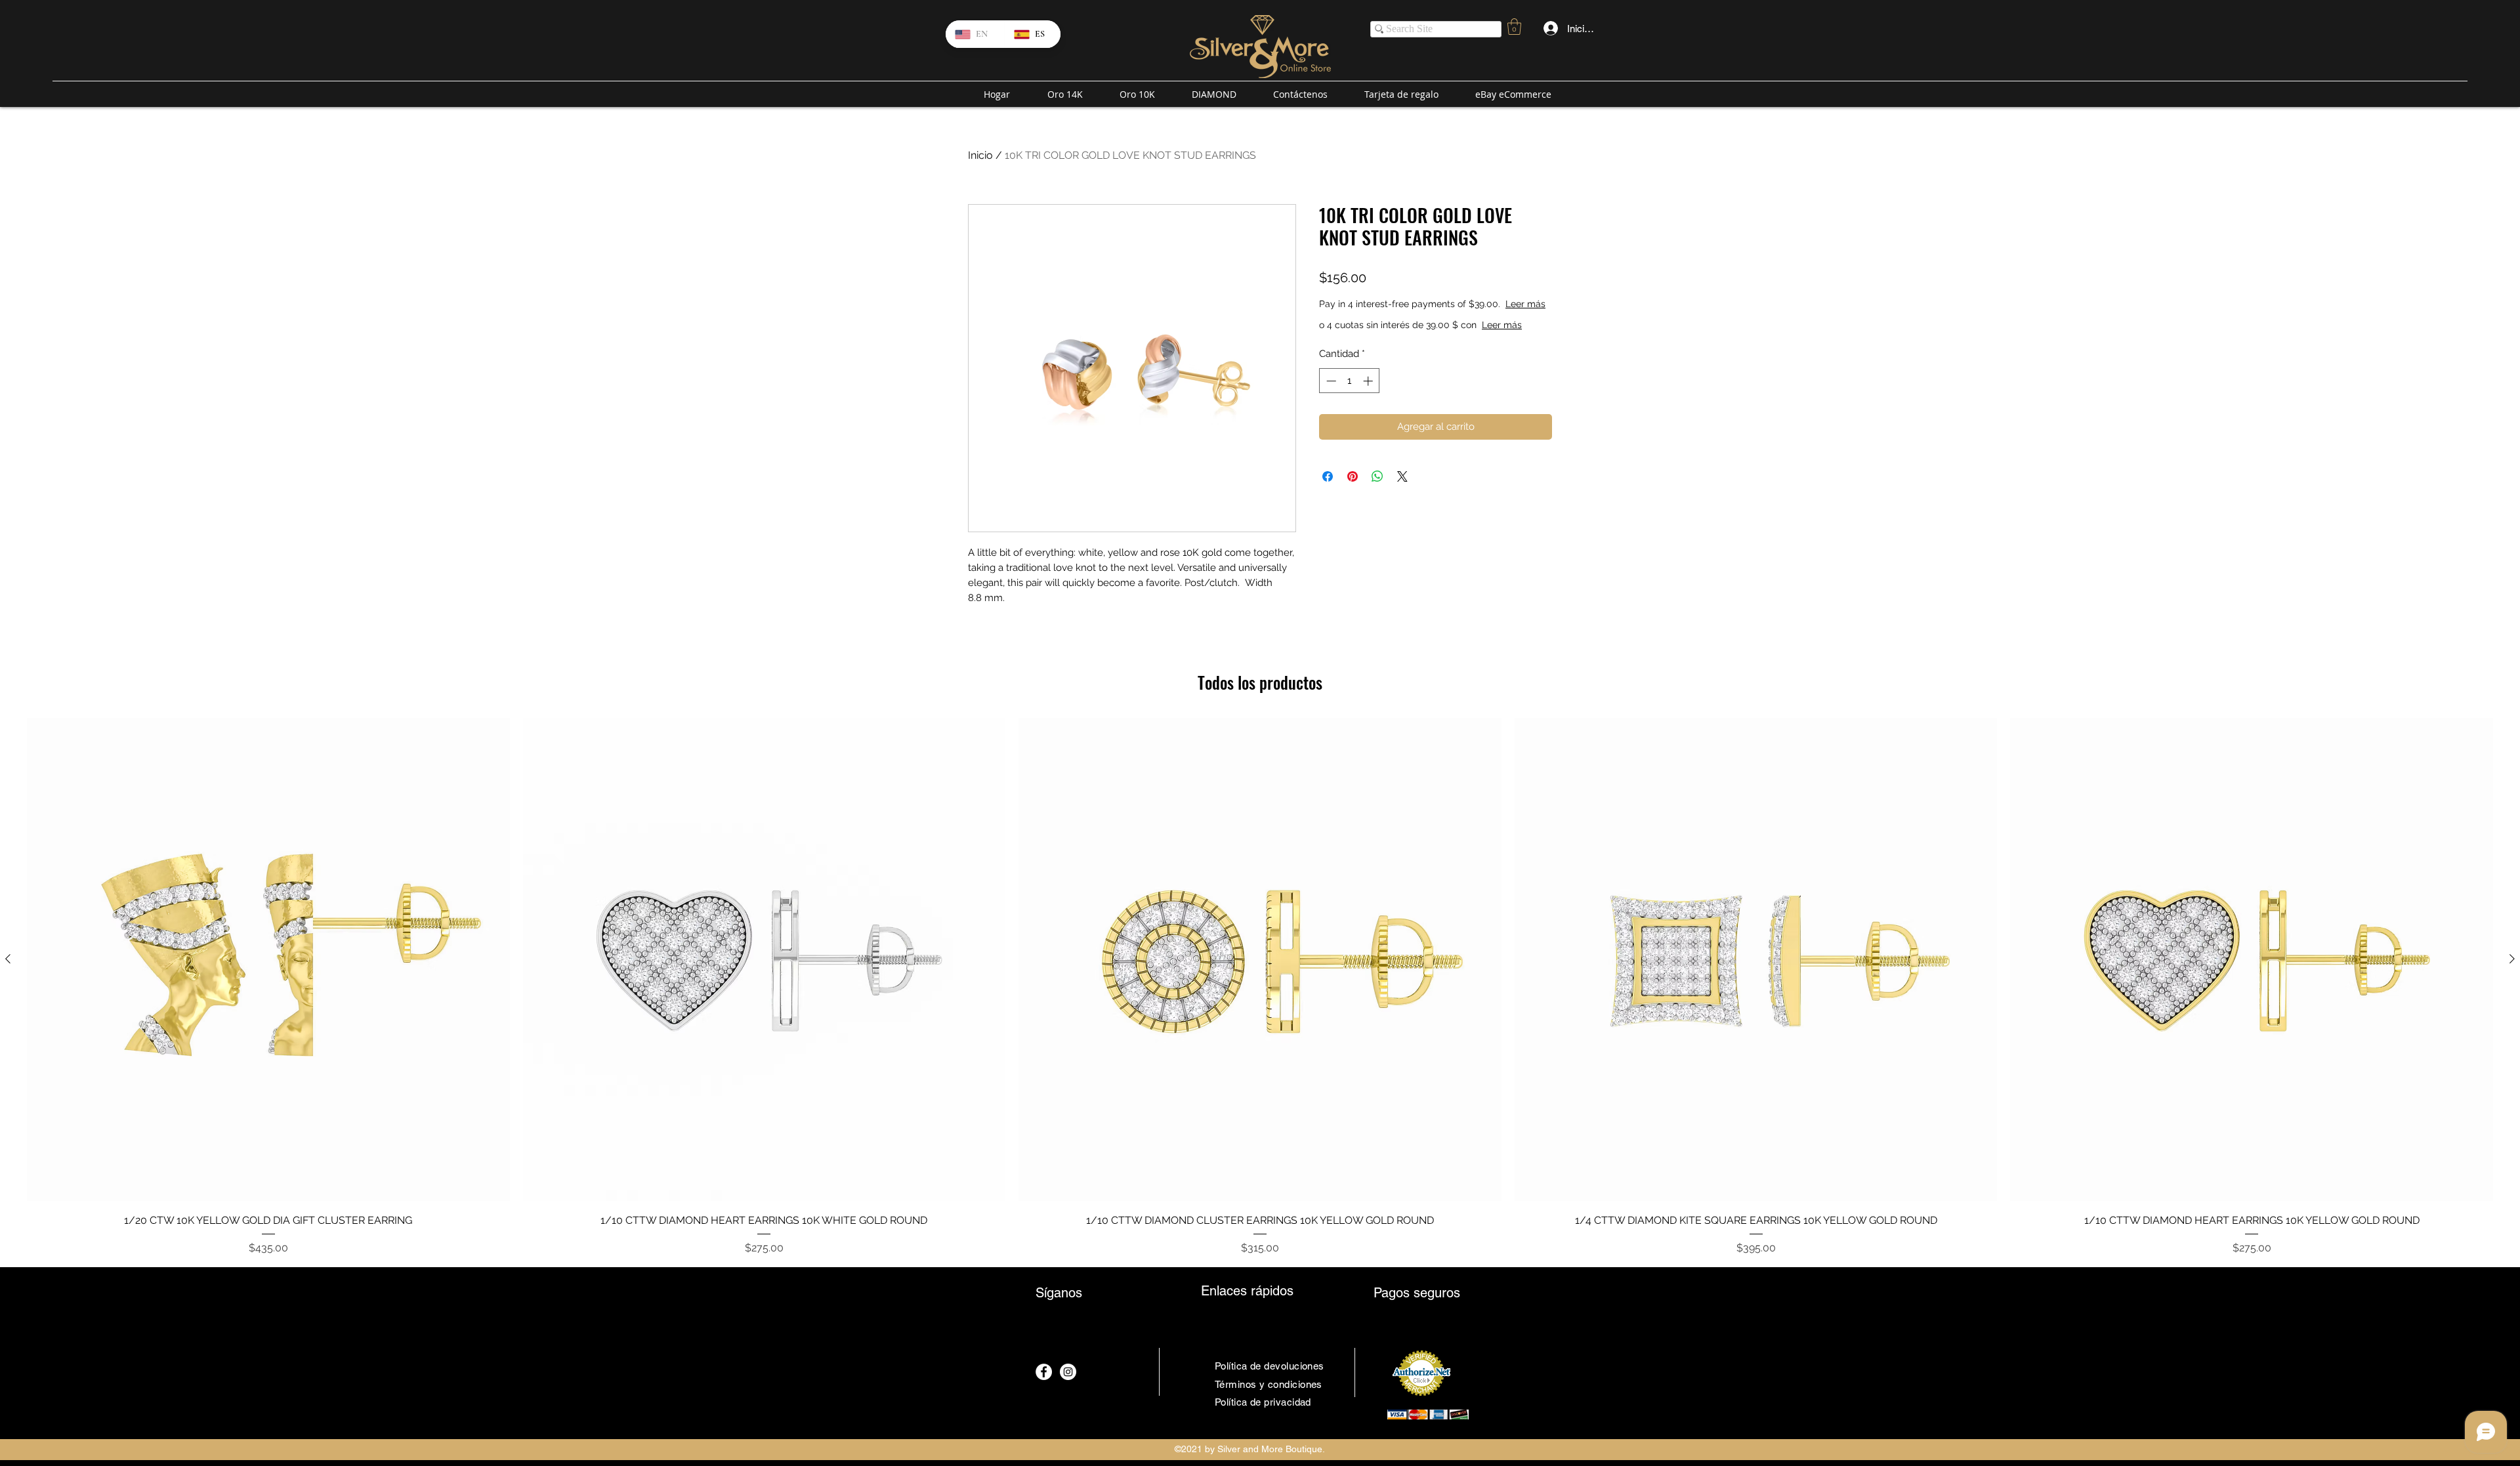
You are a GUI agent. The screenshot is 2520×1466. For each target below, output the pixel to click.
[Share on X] (1402, 476)
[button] (1514, 27)
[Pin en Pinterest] (1353, 476)
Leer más (1525, 304)
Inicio (980, 155)
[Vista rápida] (268, 959)
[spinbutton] (1350, 381)
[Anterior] (8, 959)
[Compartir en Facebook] (1328, 476)
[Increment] (1369, 381)
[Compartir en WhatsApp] (1377, 476)
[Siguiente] (2512, 959)
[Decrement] (1330, 381)
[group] (1260, 987)
